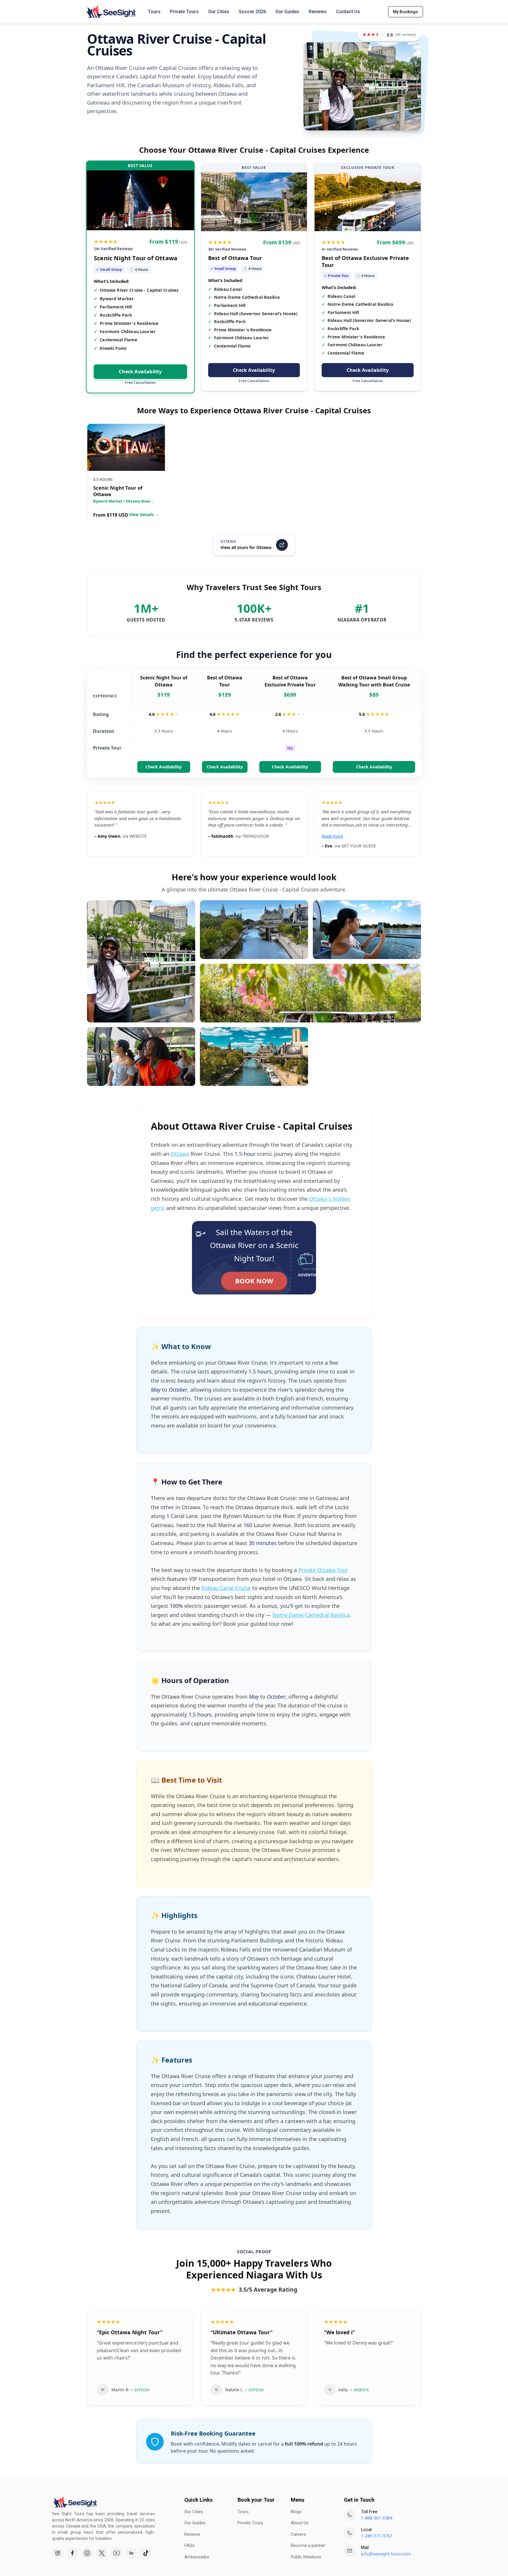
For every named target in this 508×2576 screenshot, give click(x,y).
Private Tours (184, 12)
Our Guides (287, 12)
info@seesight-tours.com (386, 2554)
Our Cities (219, 12)
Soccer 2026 (252, 12)
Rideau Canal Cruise (226, 1588)
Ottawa (180, 1154)
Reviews (318, 12)
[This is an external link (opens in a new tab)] (58, 2553)
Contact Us (348, 12)
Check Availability (140, 372)
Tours (154, 12)
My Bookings (406, 12)
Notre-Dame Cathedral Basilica (311, 1615)
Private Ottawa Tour (323, 1570)
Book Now (254, 1281)
